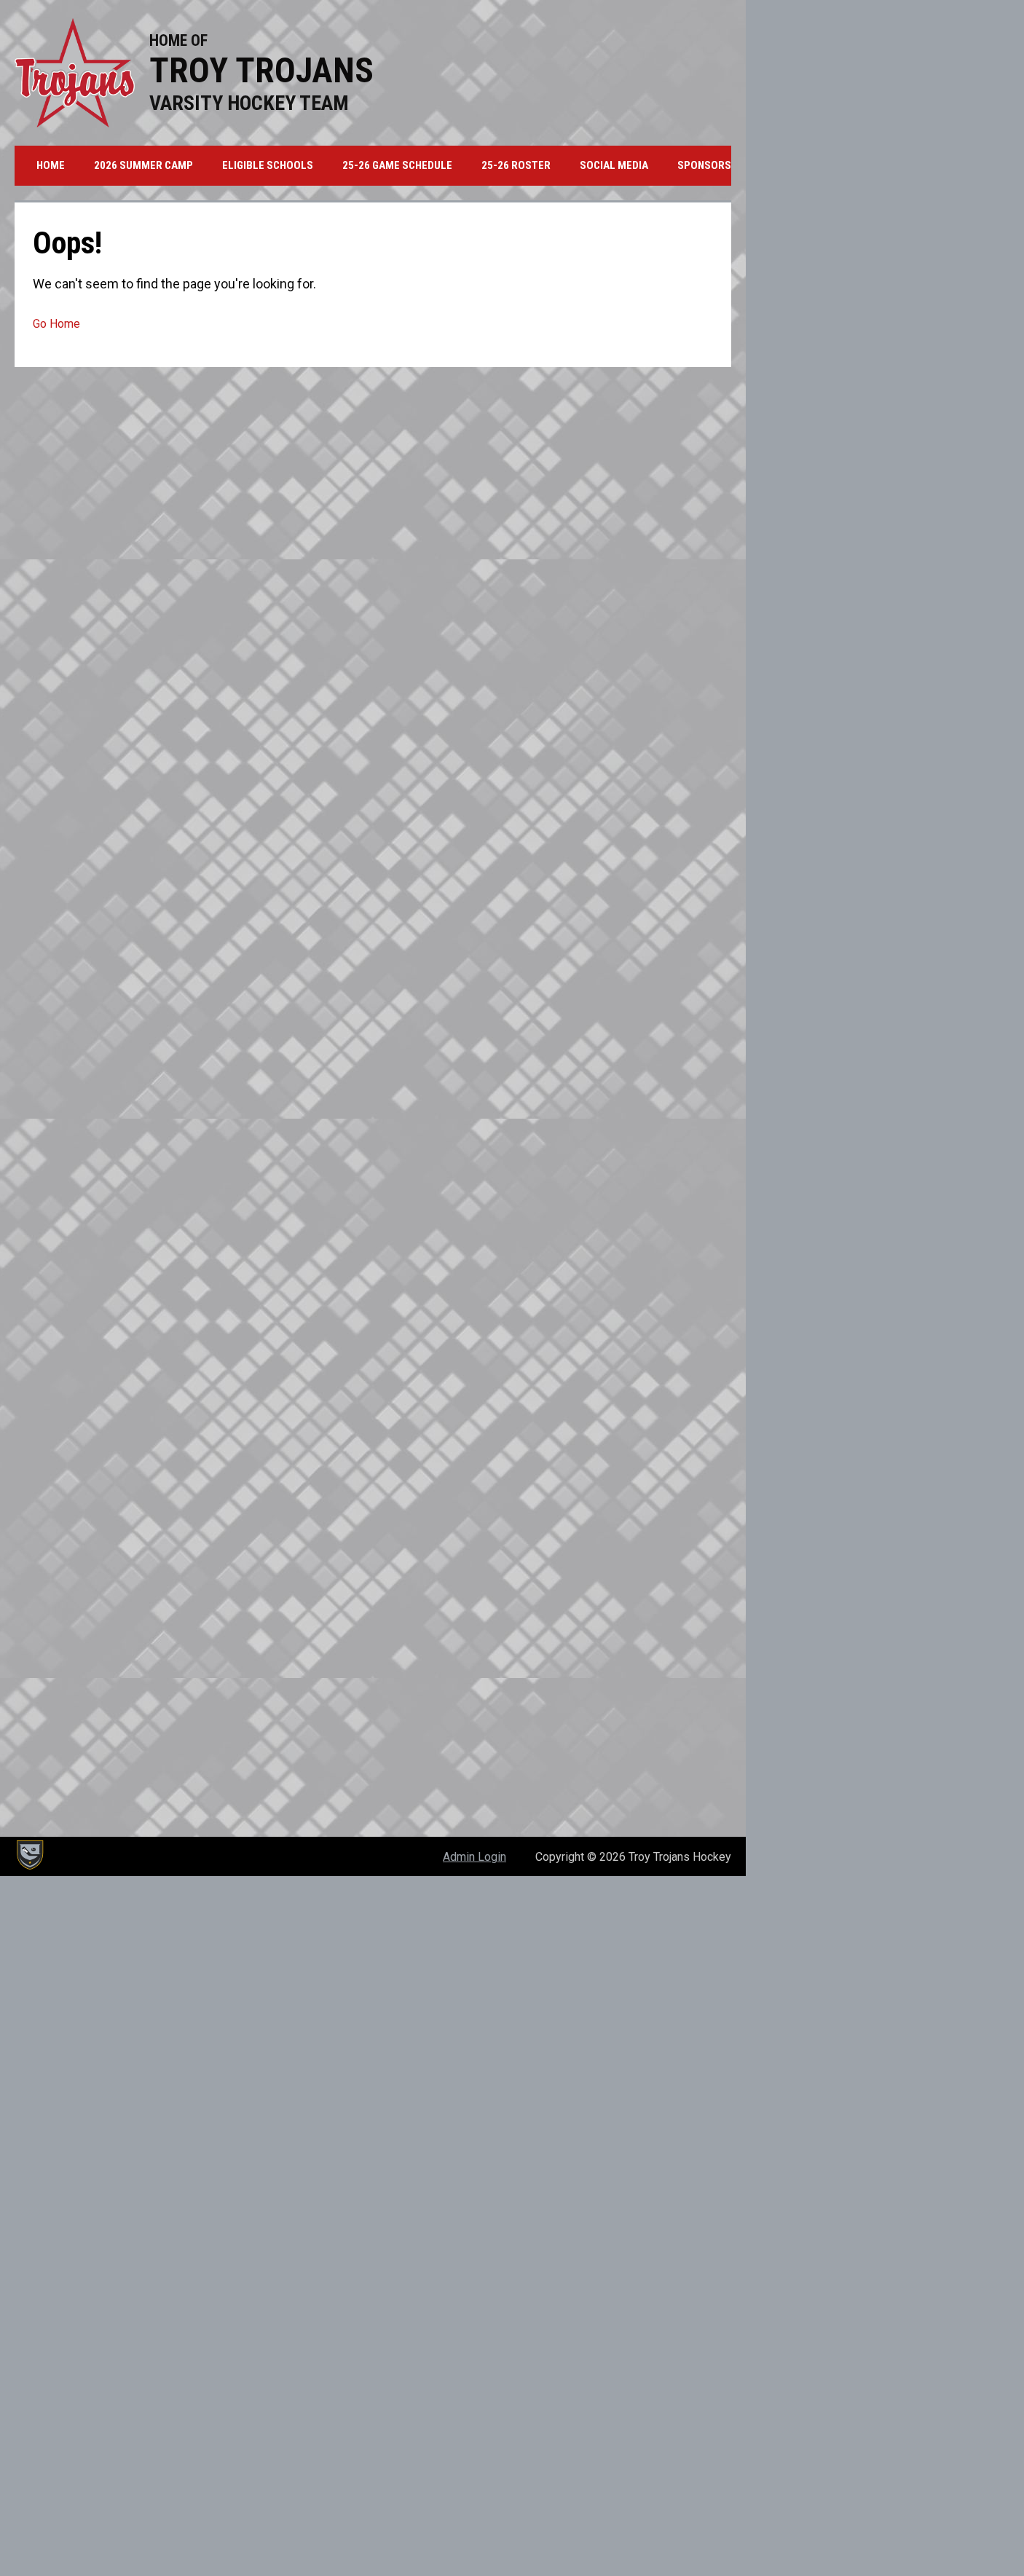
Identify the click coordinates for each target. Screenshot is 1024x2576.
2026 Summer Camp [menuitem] (143, 165)
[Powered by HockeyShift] (29, 1855)
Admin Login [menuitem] (474, 1857)
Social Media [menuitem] (614, 165)
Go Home (56, 324)
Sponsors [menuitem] (704, 165)
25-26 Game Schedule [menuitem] (397, 165)
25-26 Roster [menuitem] (516, 165)
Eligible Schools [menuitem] (268, 165)
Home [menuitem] (51, 165)
